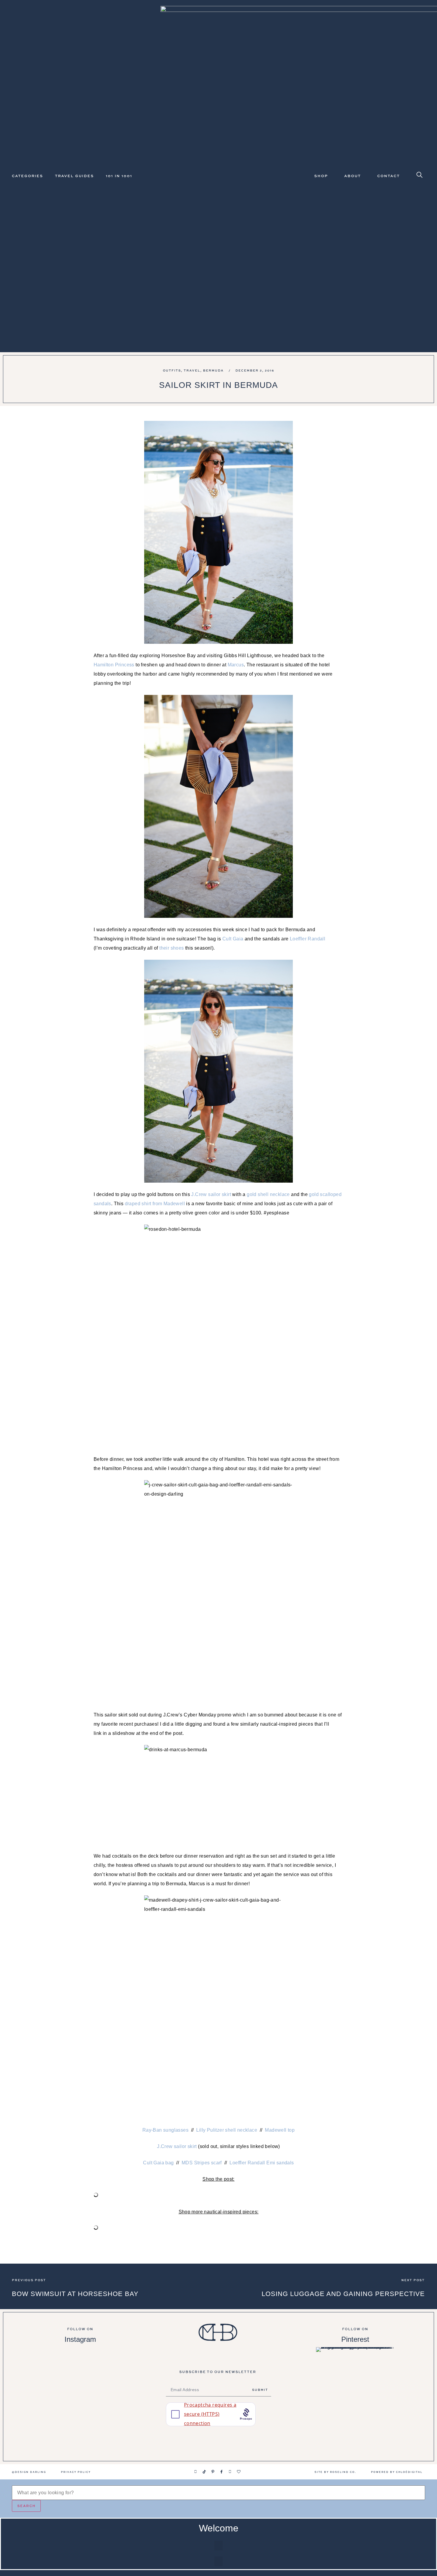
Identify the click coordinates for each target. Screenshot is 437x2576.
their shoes (172, 948)
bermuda (213, 370)
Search (26, 2506)
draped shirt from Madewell (155, 1204)
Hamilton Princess (114, 665)
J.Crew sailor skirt (211, 1194)
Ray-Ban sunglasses (165, 2130)
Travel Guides (74, 176)
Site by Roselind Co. (335, 2472)
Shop (321, 176)
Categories (27, 176)
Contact (389, 176)
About (353, 176)
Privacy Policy (76, 2472)
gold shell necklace (268, 1194)
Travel (192, 370)
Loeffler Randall (308, 939)
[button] (218, 2546)
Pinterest (355, 2339)
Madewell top (280, 2130)
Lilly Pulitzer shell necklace (227, 2130)
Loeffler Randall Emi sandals (262, 2163)
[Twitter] (230, 2472)
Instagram (80, 2339)
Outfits (172, 370)
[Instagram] (196, 2472)
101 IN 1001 (119, 176)
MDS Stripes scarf (202, 2163)
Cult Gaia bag (158, 2163)
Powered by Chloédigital (397, 2472)
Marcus (236, 665)
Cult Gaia (233, 939)
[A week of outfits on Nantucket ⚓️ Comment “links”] (80, 2365)
